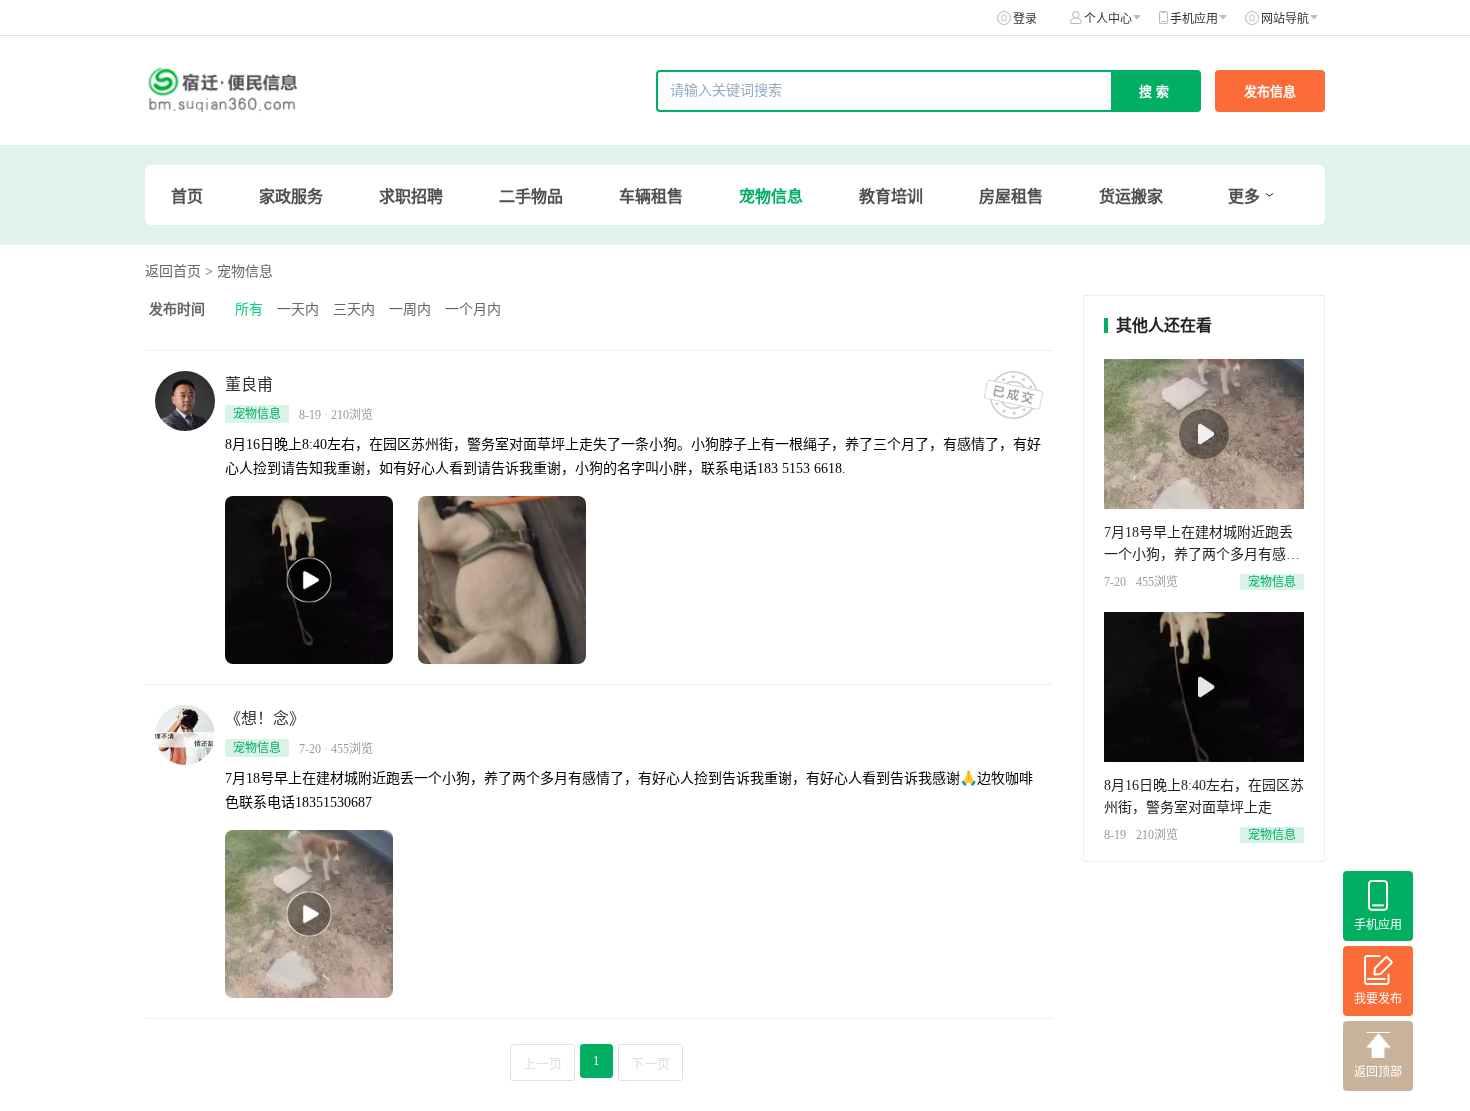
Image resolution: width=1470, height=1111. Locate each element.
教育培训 (891, 196)
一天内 (298, 309)
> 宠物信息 (239, 271)
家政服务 (291, 196)
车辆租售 (651, 196)
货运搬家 (1131, 196)
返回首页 (173, 271)
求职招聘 (411, 196)
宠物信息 (771, 196)
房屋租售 (1011, 196)
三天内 (354, 309)
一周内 (410, 309)
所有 (249, 309)
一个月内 (473, 309)
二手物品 (531, 196)
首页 (187, 196)
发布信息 (1270, 91)
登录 (1025, 19)
